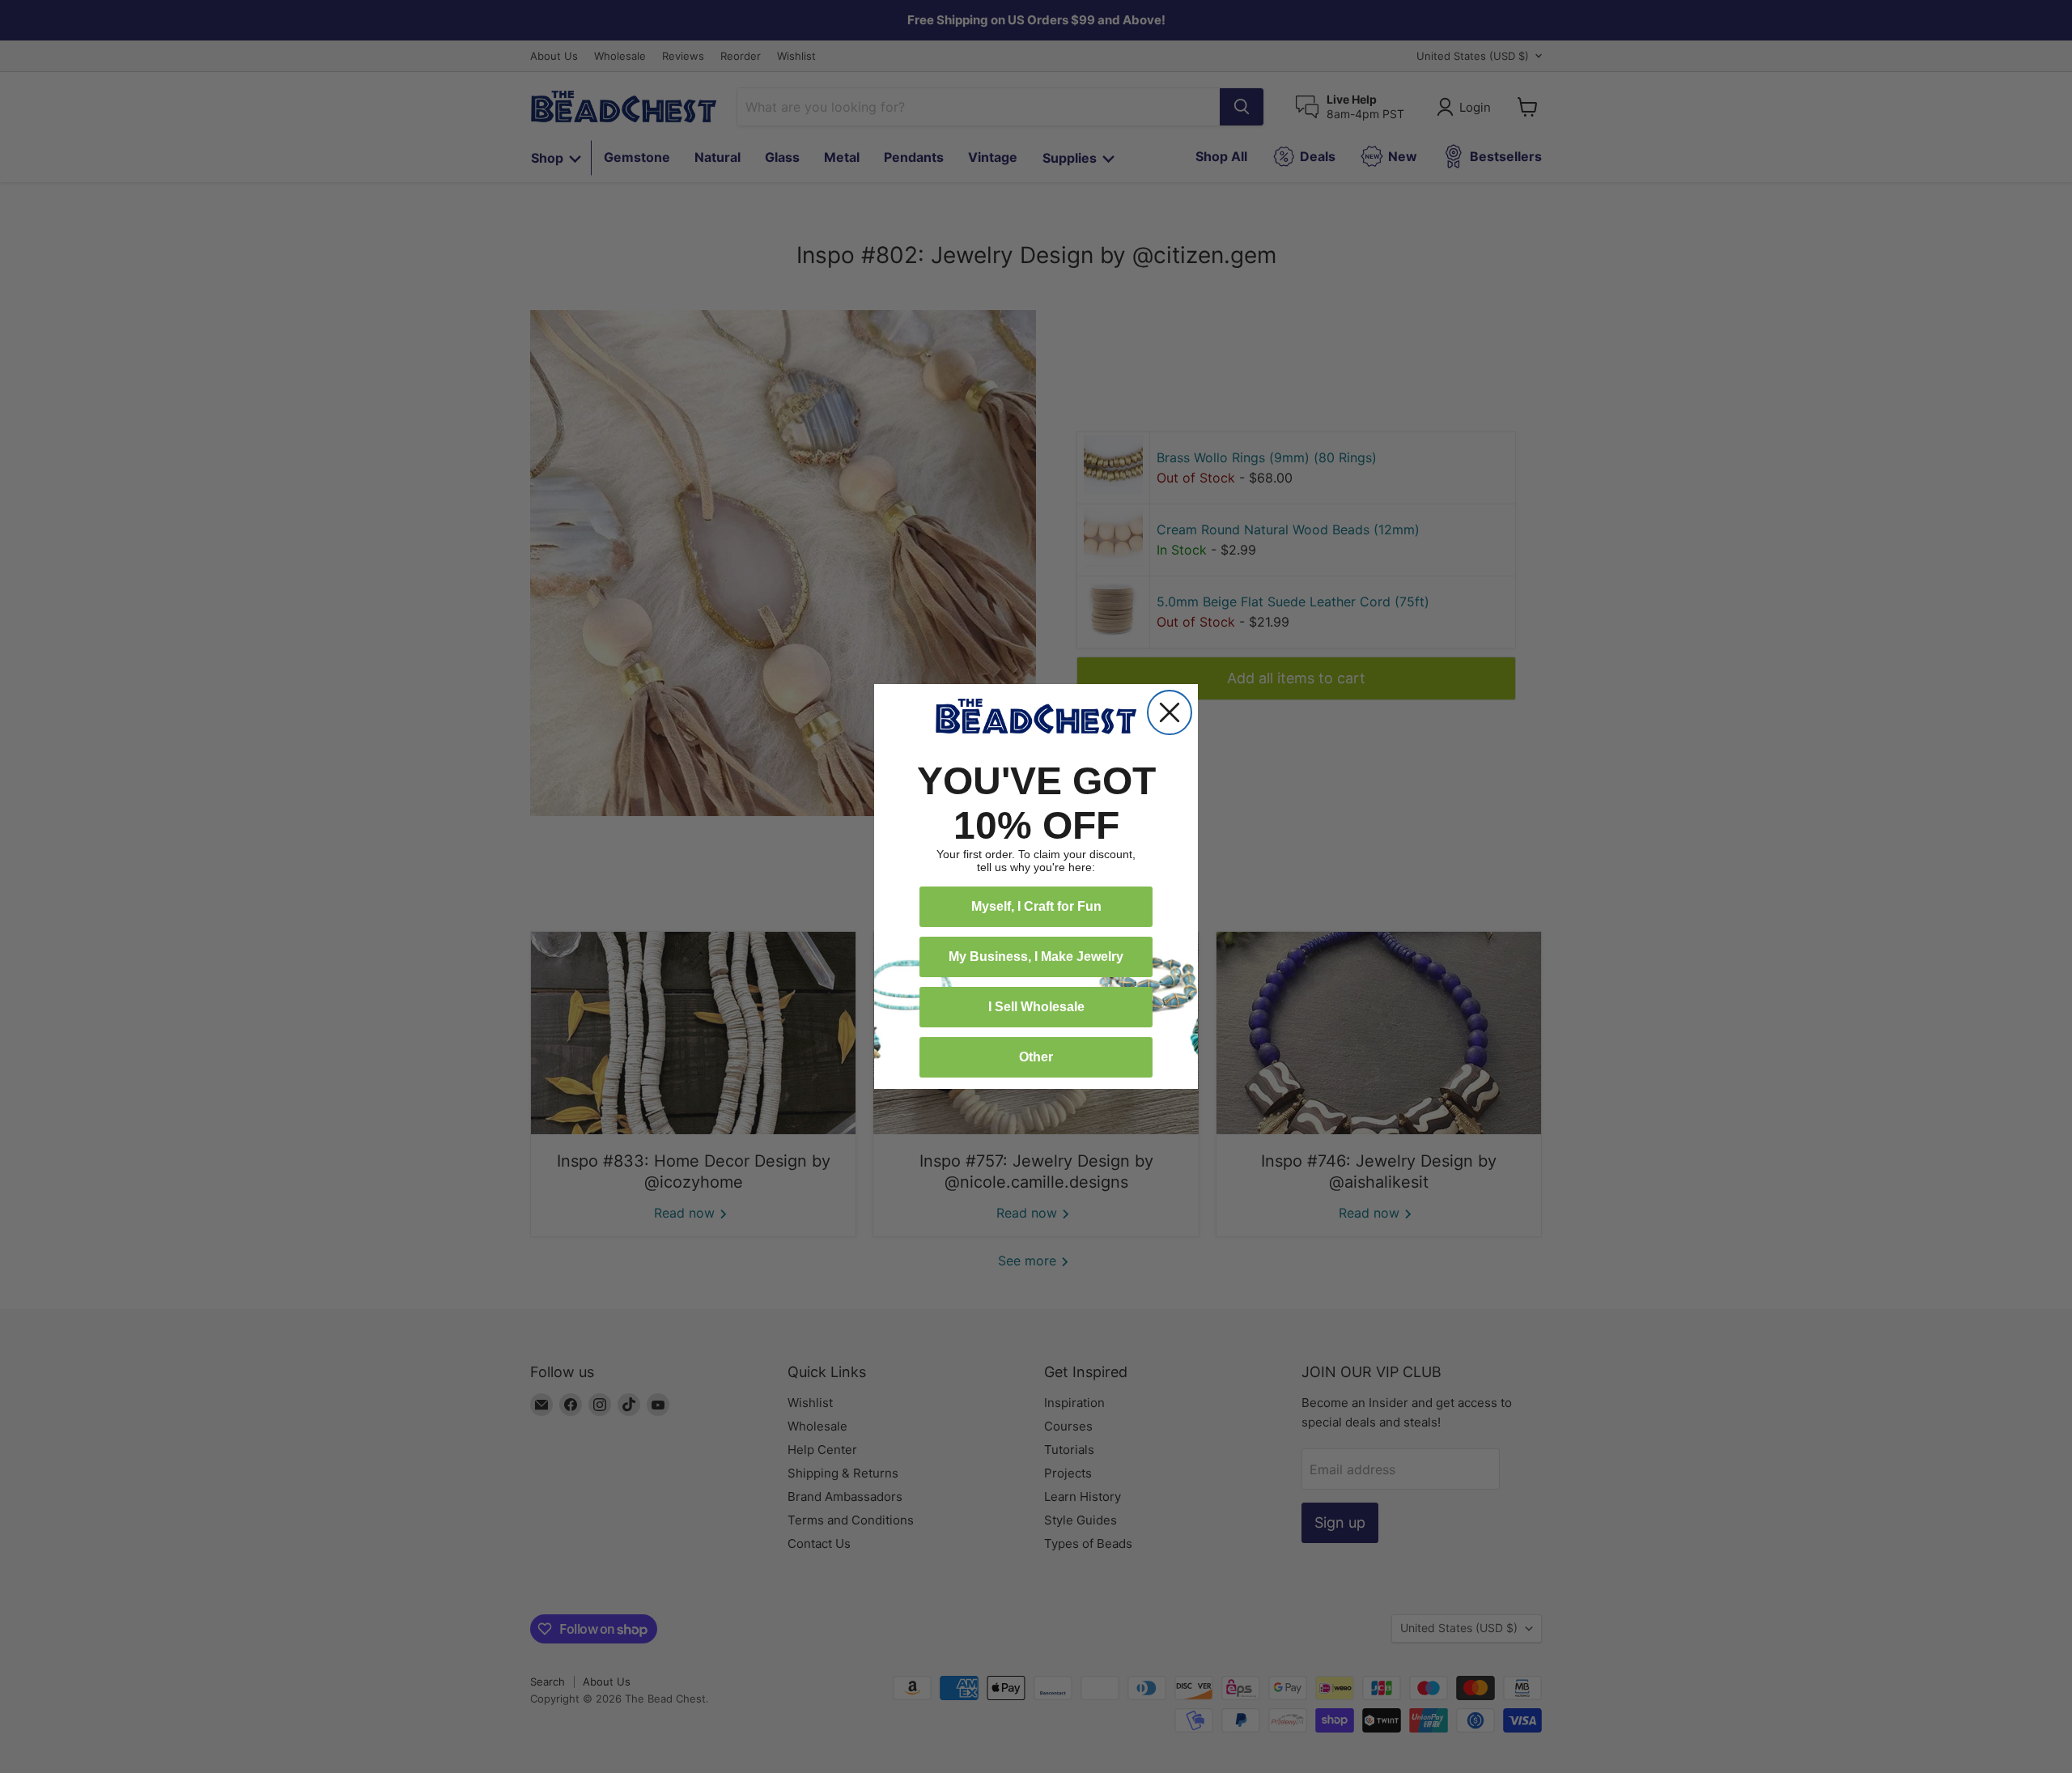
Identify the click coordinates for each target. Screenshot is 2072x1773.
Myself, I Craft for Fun (1036, 906)
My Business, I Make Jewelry (1036, 957)
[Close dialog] (1170, 712)
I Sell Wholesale (1036, 1007)
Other (1036, 1057)
